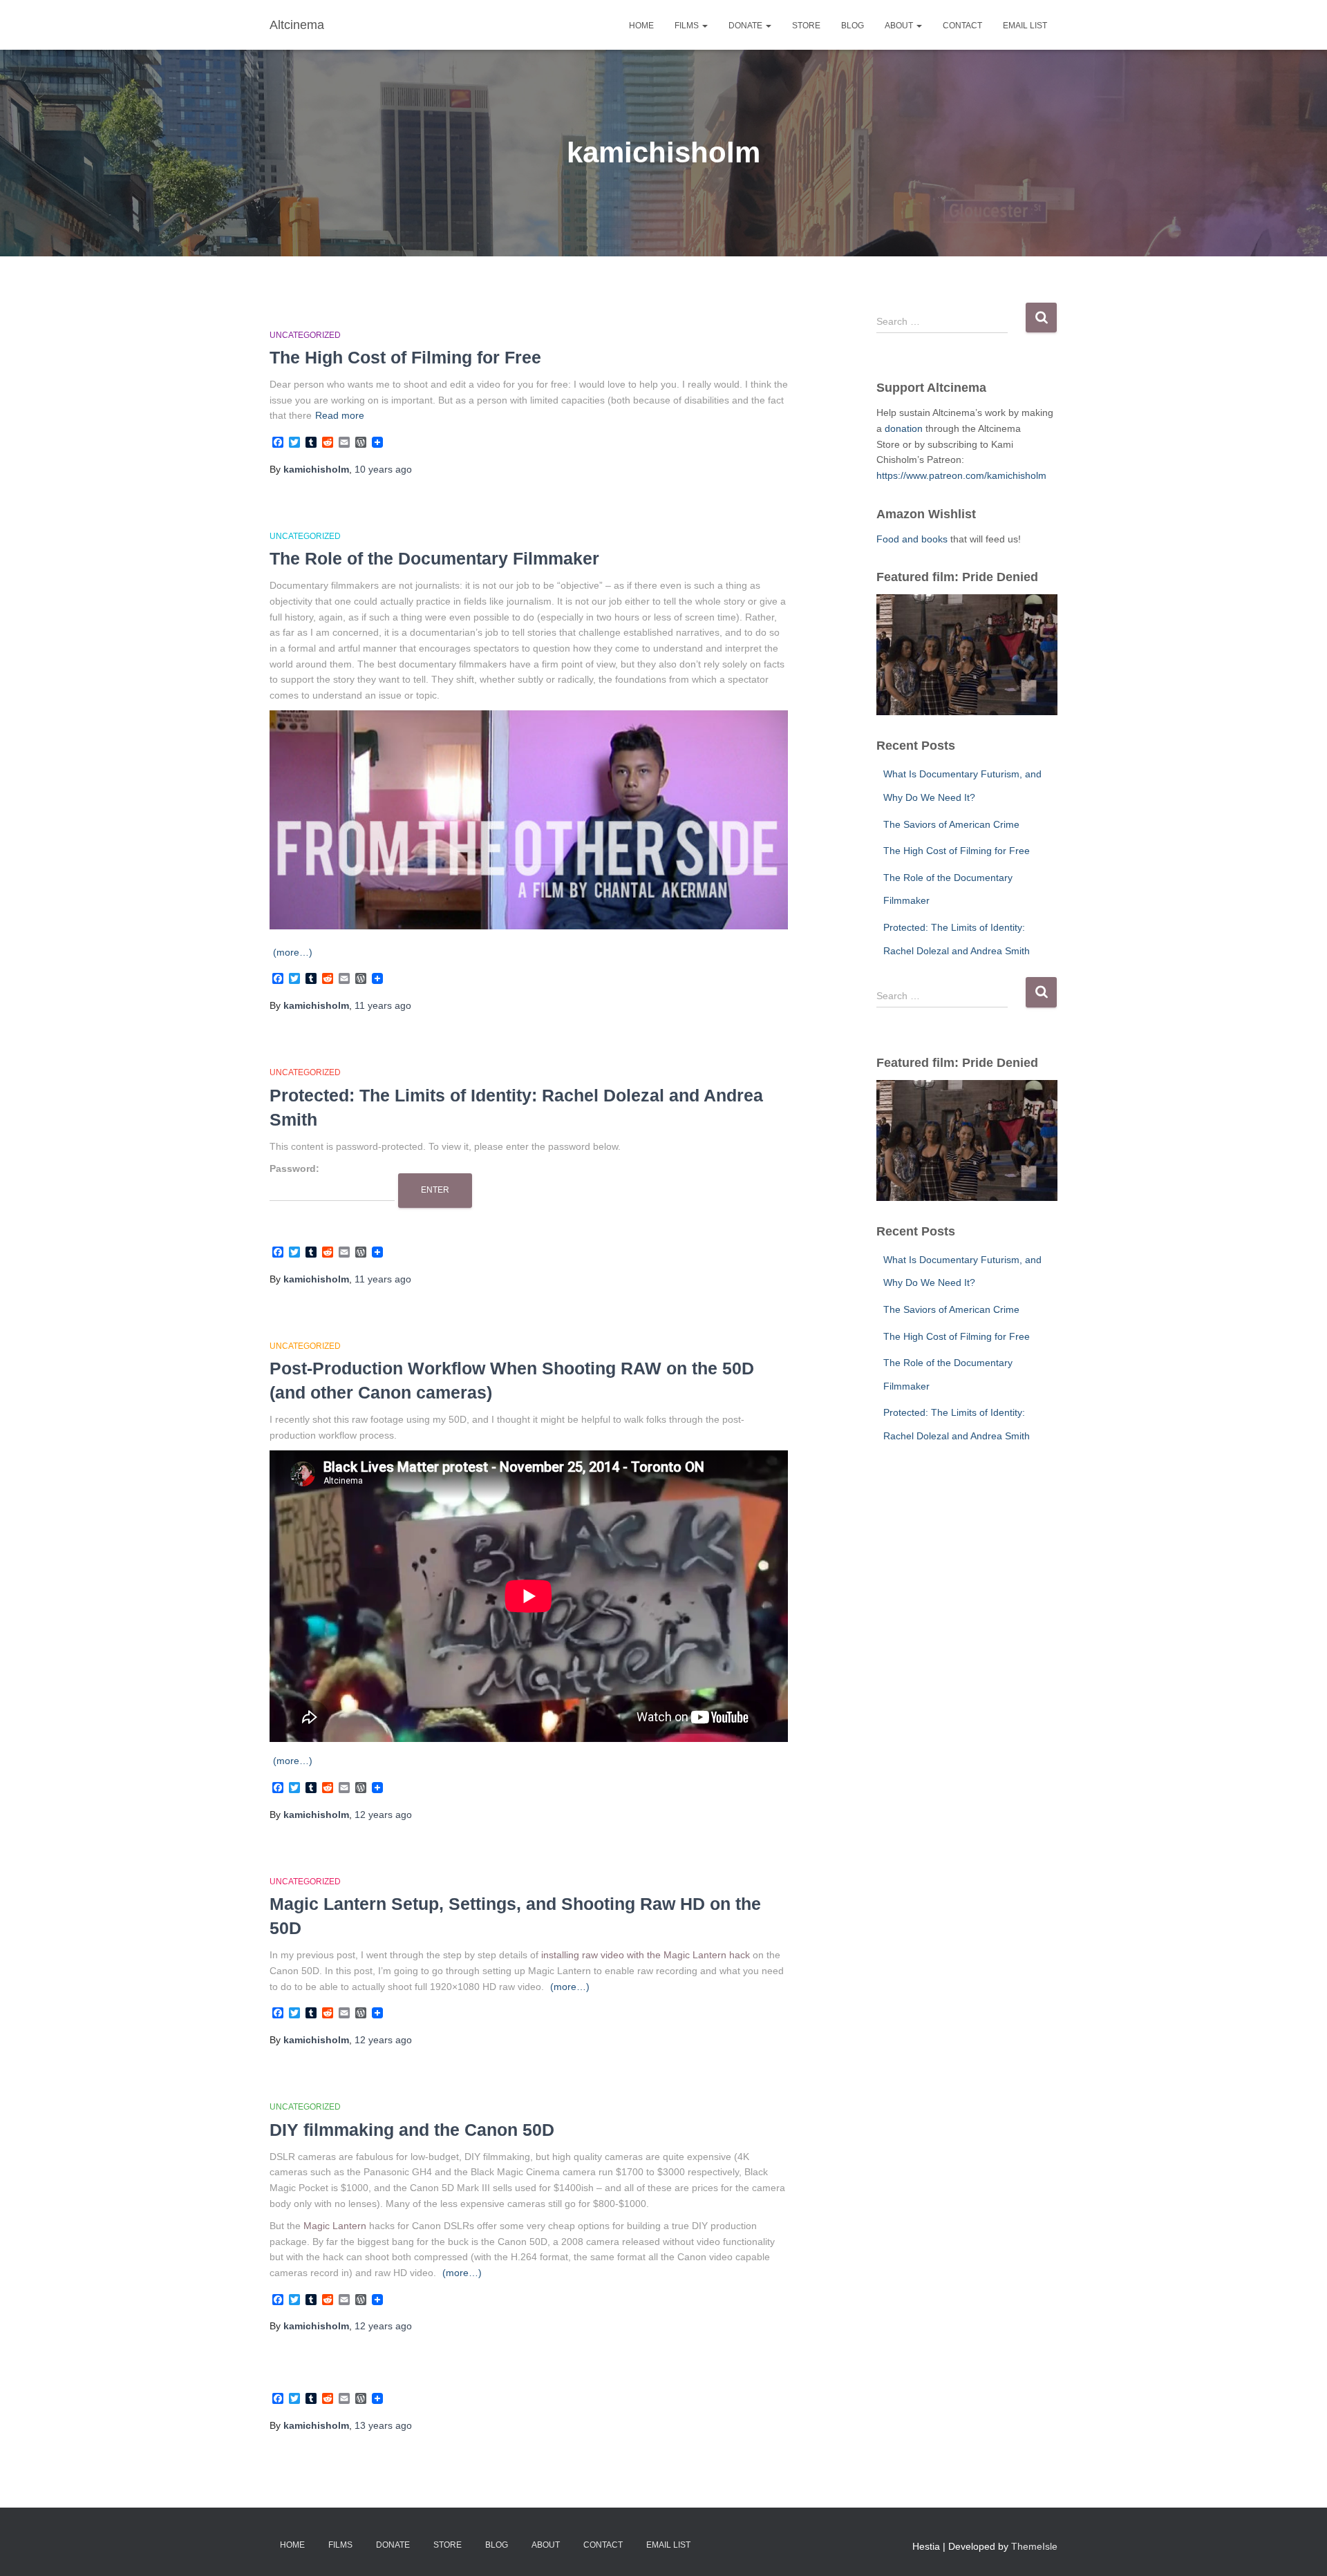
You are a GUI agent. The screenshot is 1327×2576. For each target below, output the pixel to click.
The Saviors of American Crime (951, 824)
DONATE (746, 26)
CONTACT (962, 26)
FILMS (688, 26)
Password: (294, 1168)
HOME (641, 26)
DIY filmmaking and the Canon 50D (412, 2130)
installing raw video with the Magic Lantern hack (646, 1955)
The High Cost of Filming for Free (405, 357)
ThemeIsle (1034, 2546)
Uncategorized (305, 335)
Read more (340, 415)
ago (383, 469)
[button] (704, 26)
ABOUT (900, 26)
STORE (806, 26)
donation (905, 428)
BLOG (853, 26)
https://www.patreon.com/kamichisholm (961, 475)
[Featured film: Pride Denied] (967, 655)
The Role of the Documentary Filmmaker (434, 558)
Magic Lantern (335, 2226)
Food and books (912, 539)
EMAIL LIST (1025, 26)
